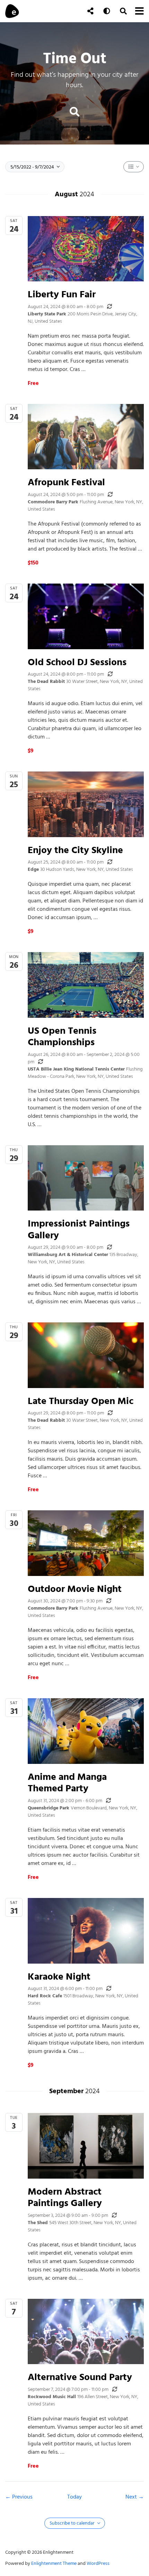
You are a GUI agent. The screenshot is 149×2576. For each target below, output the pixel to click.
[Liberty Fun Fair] (86, 249)
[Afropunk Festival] (86, 437)
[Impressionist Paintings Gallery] (86, 1178)
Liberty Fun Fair (62, 294)
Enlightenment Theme (54, 2563)
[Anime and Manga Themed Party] (86, 1731)
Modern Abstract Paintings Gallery (65, 2197)
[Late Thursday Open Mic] (86, 1355)
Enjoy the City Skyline (75, 850)
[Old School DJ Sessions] (86, 616)
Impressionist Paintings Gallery (79, 1229)
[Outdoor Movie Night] (86, 1543)
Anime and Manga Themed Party (67, 1782)
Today (74, 2497)
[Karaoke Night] (86, 1931)
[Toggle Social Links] (90, 11)
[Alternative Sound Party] (86, 2331)
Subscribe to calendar (73, 2523)
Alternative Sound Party (80, 2377)
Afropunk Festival (66, 482)
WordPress (98, 2563)
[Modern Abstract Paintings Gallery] (86, 2146)
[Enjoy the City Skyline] (86, 804)
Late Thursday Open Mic (81, 1401)
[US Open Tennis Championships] (86, 985)
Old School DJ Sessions (77, 662)
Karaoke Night (59, 1976)
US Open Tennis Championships (62, 1036)
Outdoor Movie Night (75, 1589)
